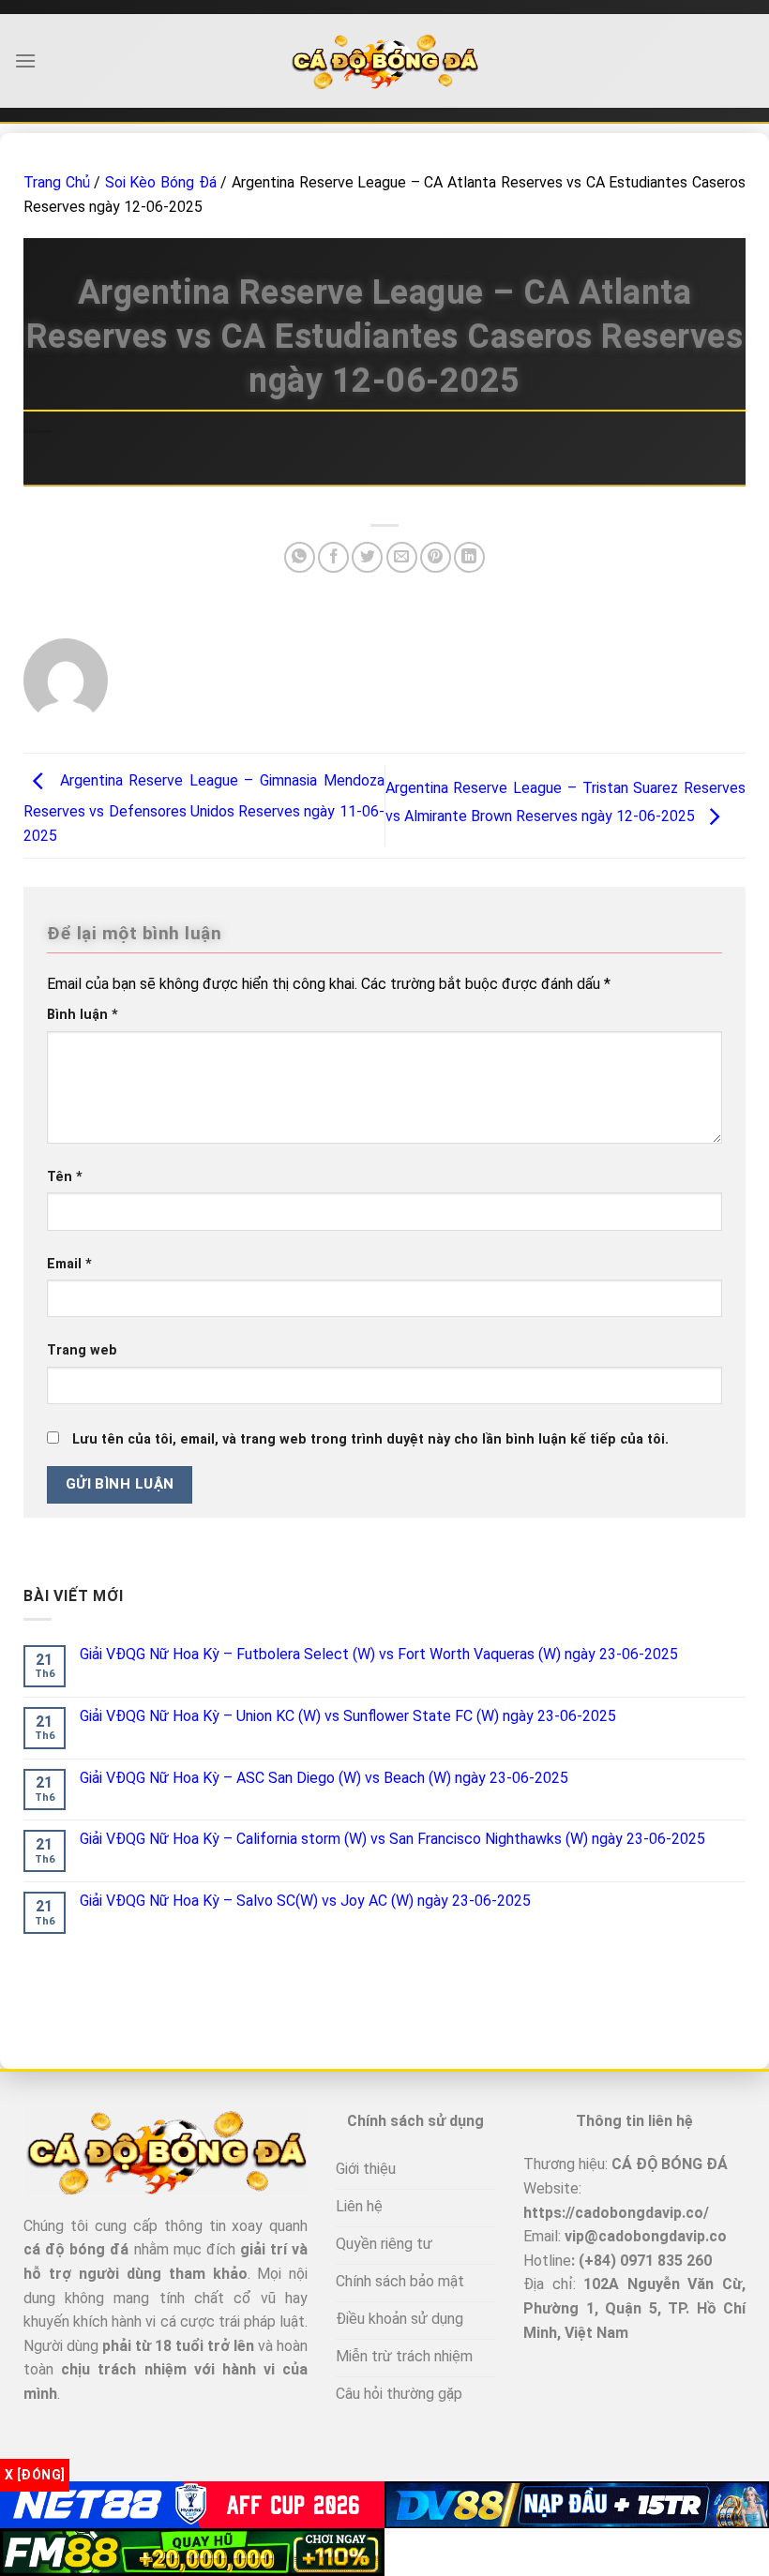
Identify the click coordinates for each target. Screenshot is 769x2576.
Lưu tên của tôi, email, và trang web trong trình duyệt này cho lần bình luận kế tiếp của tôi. (370, 1439)
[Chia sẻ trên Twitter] (367, 557)
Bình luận (83, 1015)
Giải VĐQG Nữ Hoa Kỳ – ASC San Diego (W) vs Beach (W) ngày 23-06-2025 (324, 1778)
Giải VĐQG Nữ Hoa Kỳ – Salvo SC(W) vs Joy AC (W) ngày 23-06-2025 (305, 1901)
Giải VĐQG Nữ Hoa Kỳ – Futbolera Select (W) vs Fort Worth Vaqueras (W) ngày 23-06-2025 (379, 1654)
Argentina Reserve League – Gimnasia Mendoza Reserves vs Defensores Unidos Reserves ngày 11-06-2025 (204, 808)
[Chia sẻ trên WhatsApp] (300, 557)
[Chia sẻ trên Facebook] (333, 557)
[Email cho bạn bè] (402, 557)
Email (69, 1264)
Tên (65, 1177)
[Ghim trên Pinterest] (436, 557)
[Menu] (25, 60)
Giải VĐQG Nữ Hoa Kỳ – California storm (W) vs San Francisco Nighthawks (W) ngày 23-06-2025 (392, 1839)
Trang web (82, 1350)
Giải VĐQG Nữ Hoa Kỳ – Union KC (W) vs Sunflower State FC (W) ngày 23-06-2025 (348, 1716)
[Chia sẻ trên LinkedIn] (469, 557)
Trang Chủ (57, 182)
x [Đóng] (35, 2475)
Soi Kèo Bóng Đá (161, 182)
